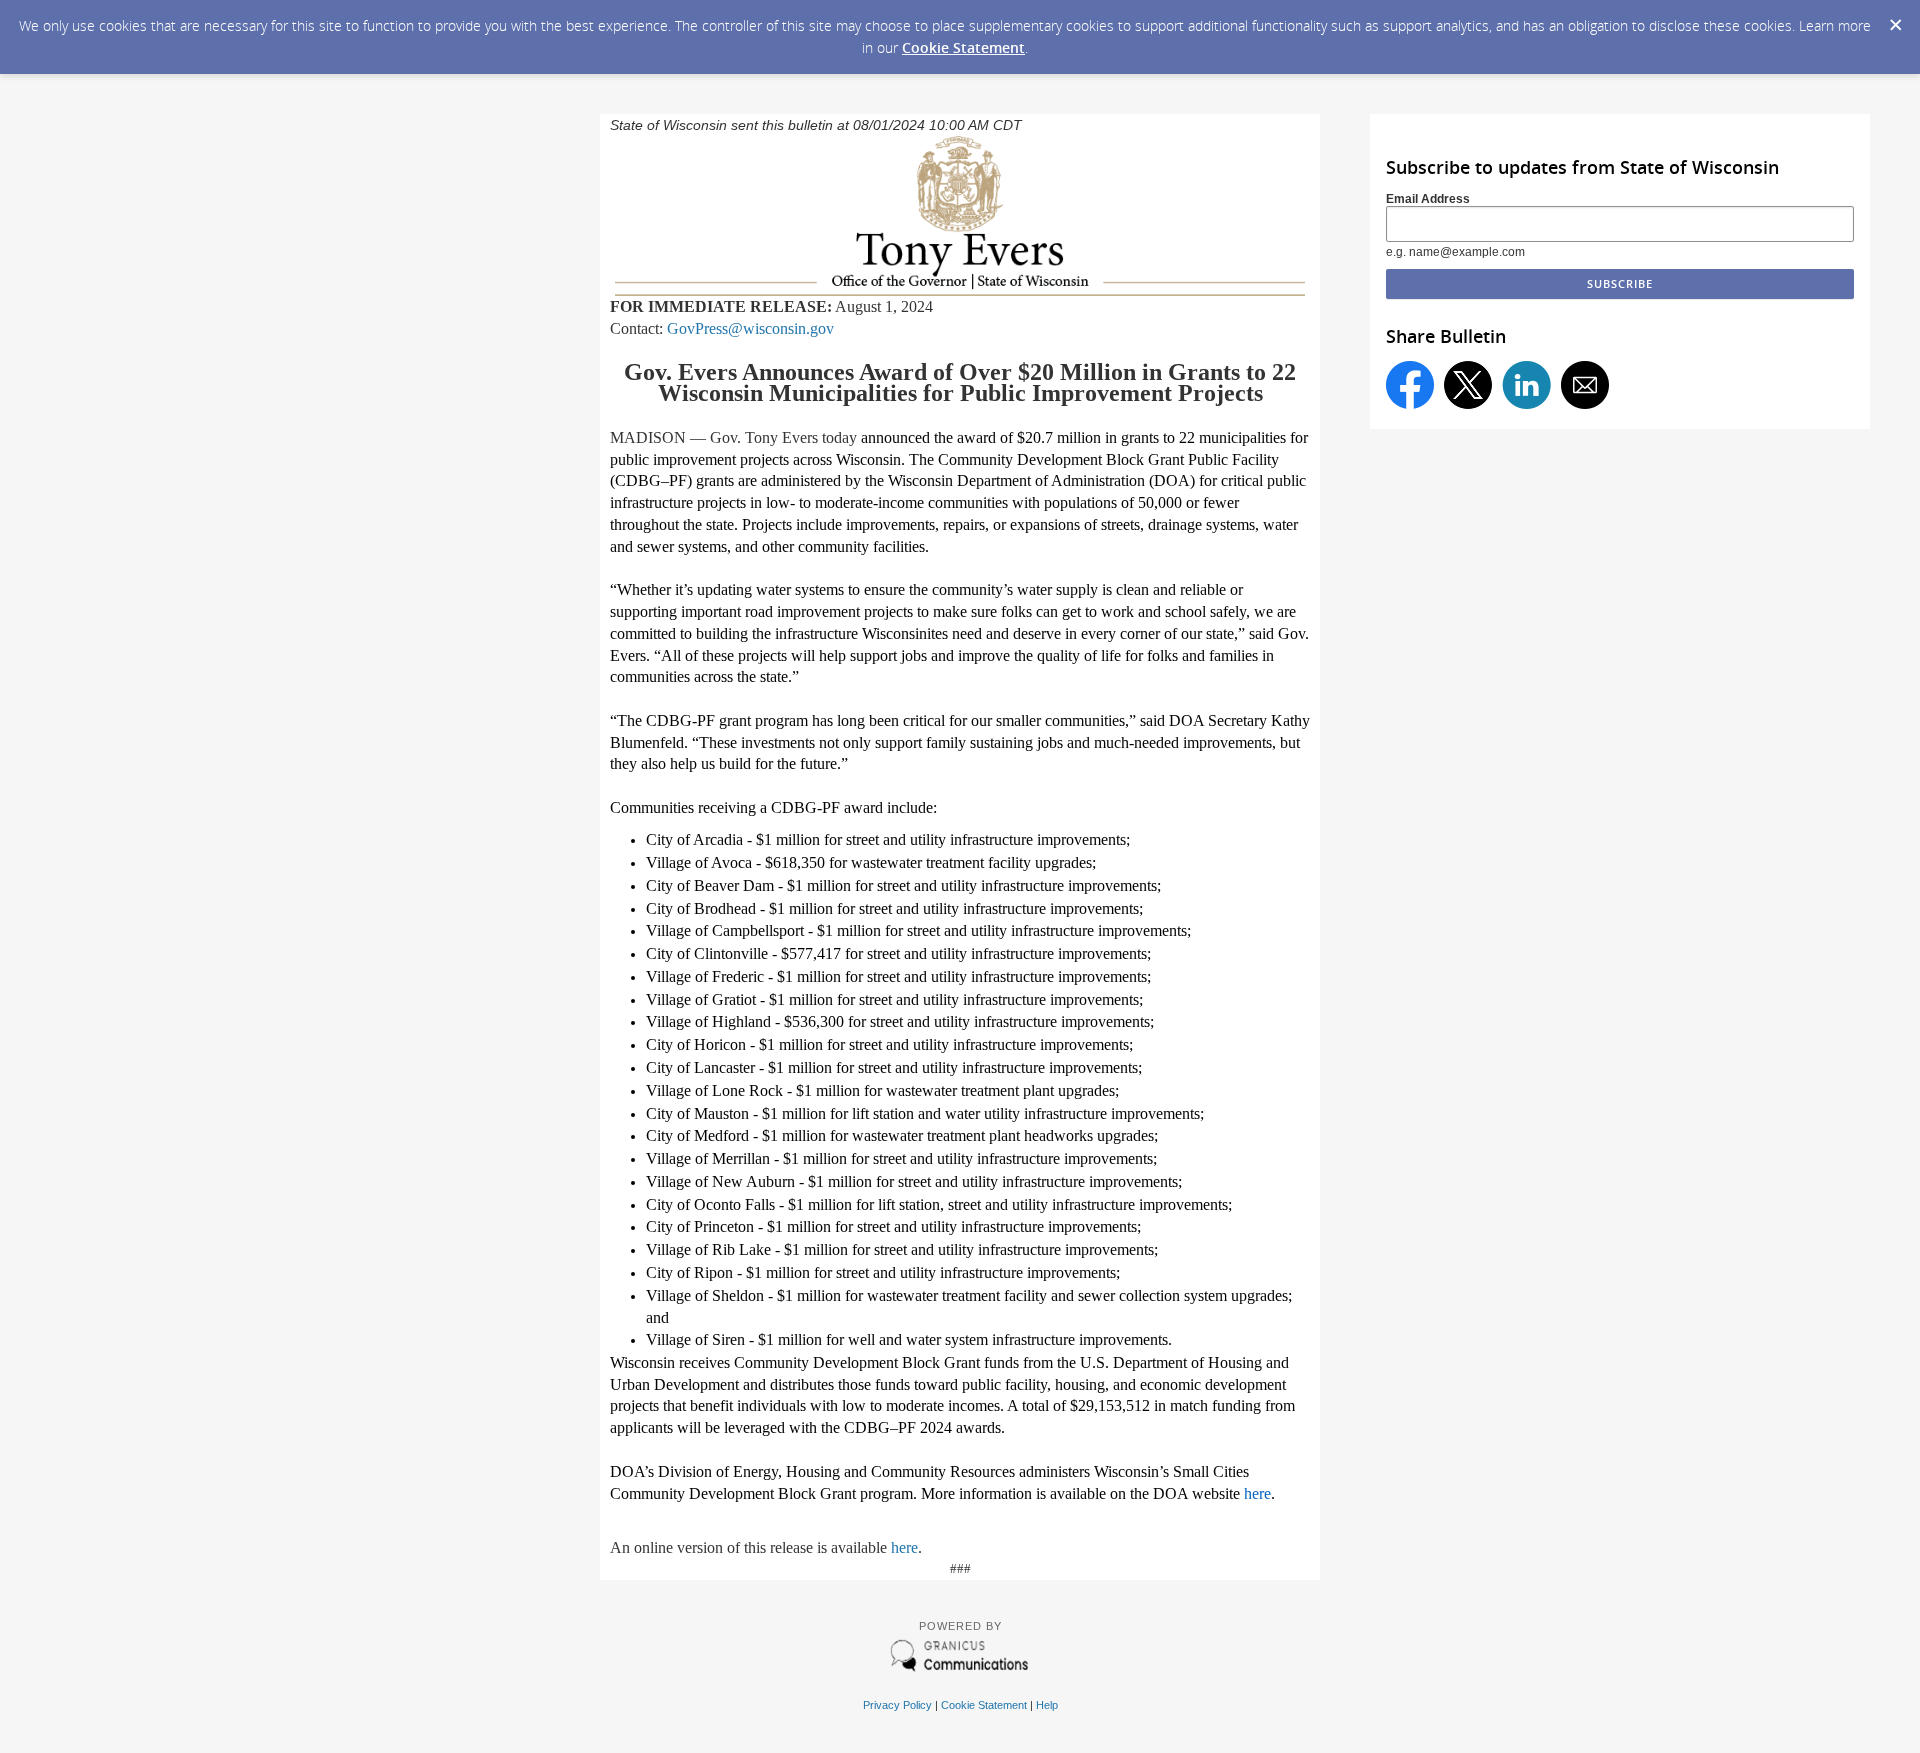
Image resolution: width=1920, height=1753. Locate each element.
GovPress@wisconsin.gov (750, 328)
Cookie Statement (963, 47)
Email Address (1428, 199)
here (904, 1547)
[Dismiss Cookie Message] (1895, 19)
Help (1047, 1705)
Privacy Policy (897, 1705)
